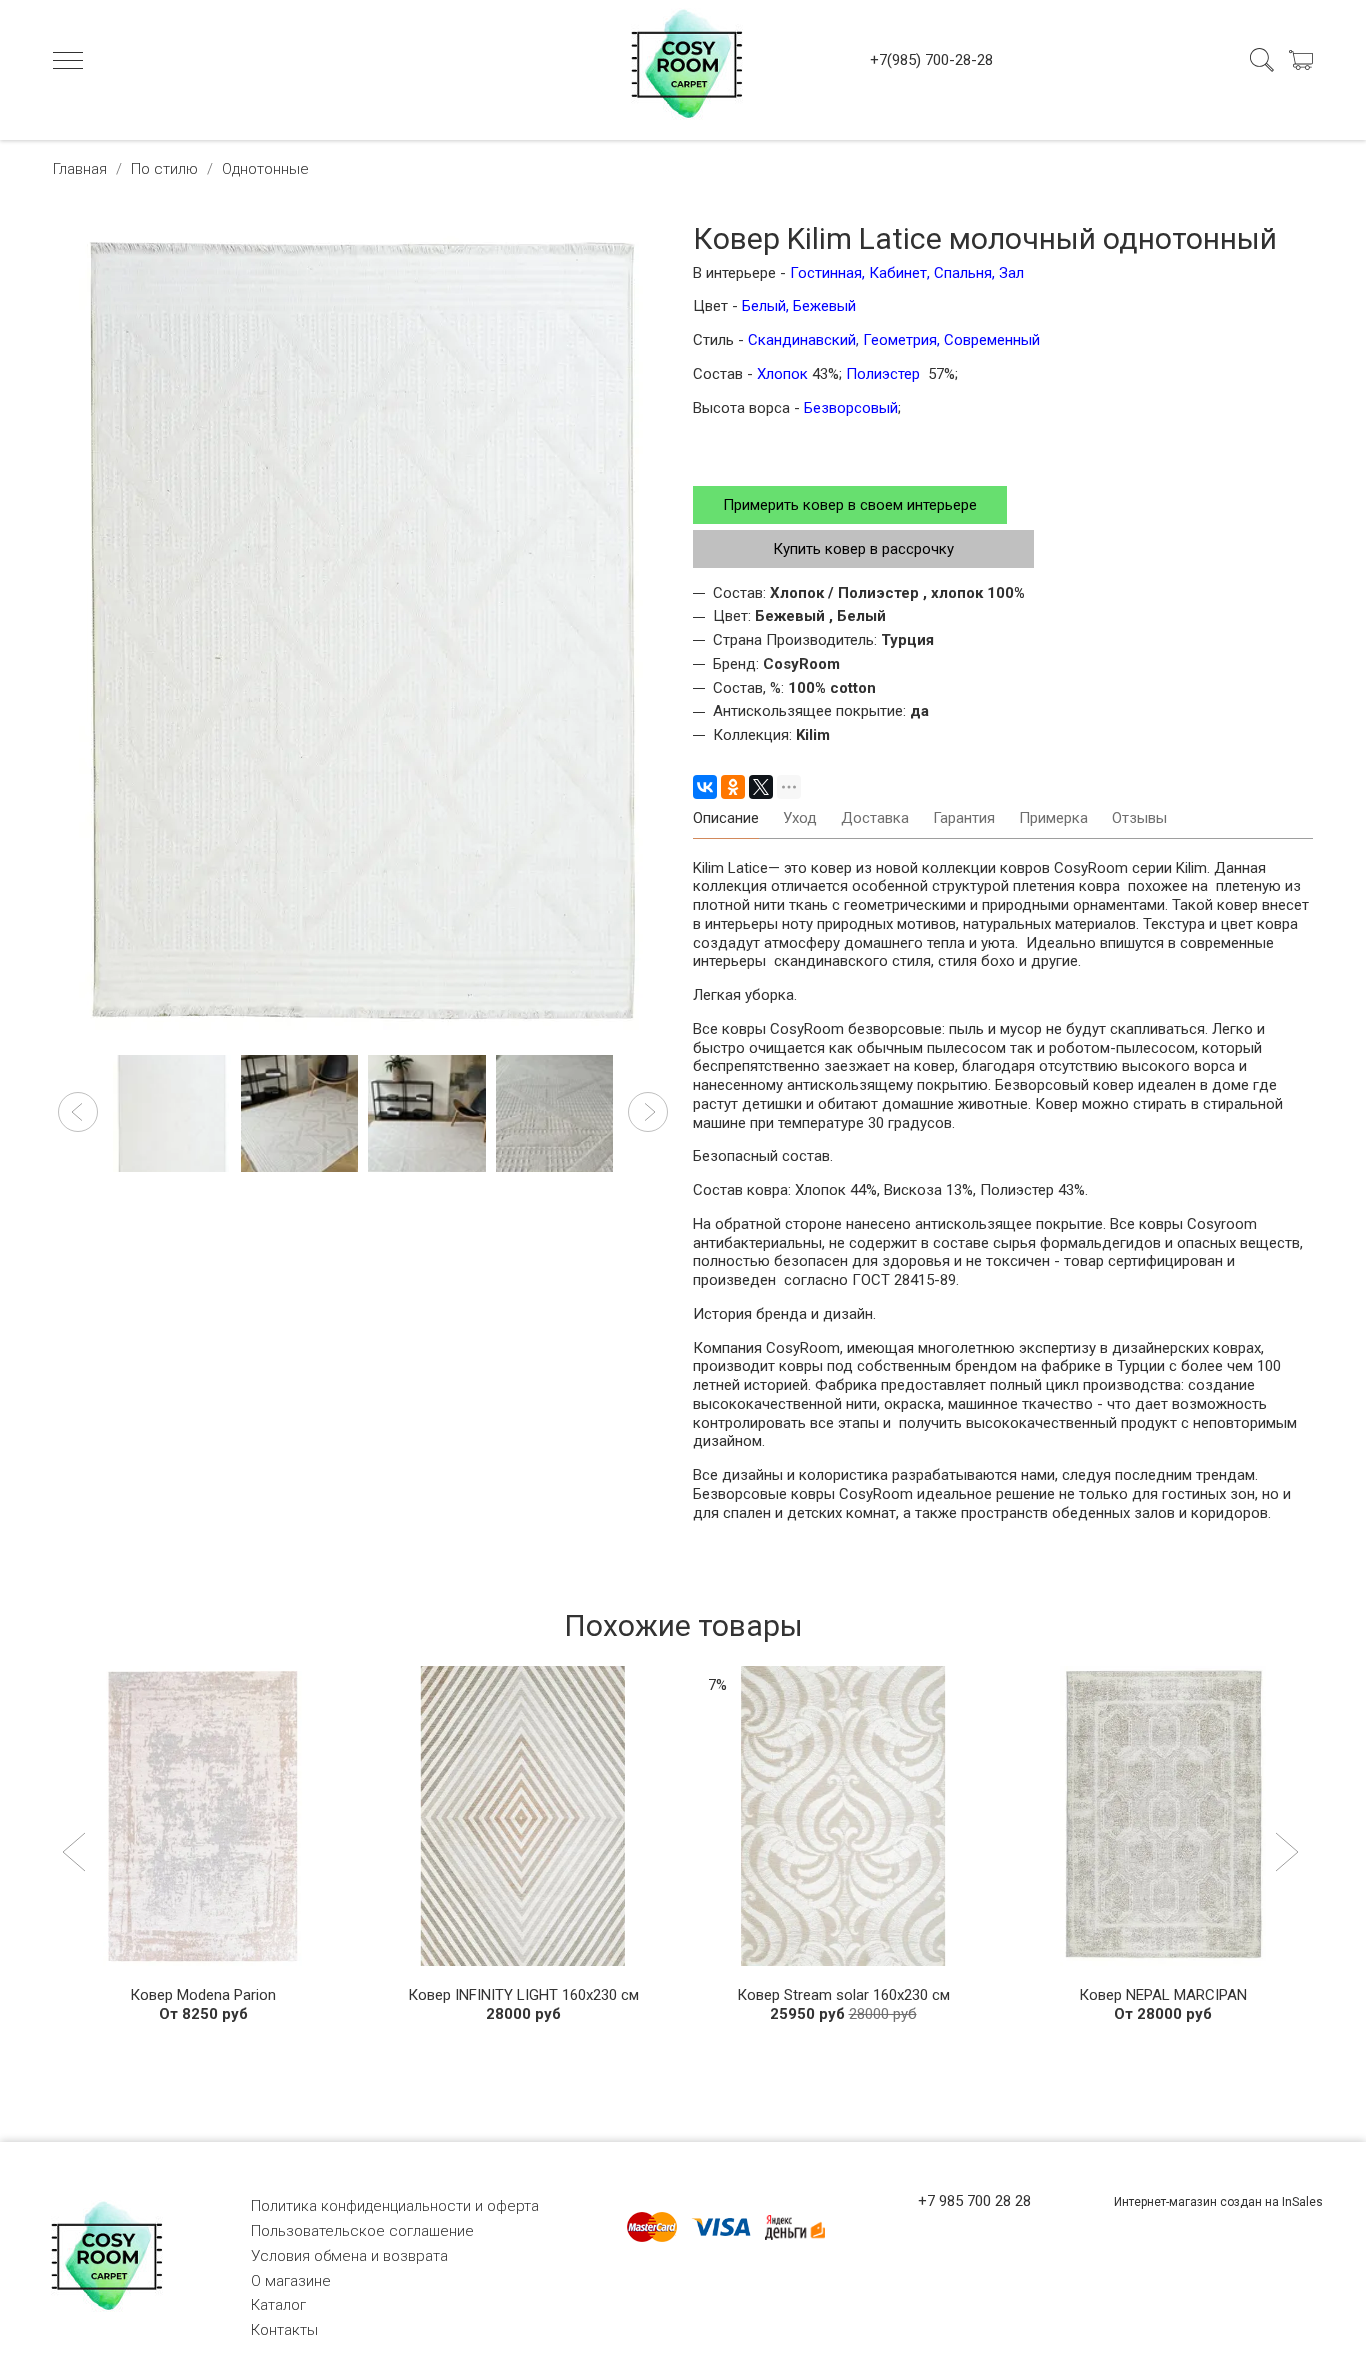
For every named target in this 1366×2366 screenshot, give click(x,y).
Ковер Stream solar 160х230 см (843, 1995)
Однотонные (265, 169)
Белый (764, 306)
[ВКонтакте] (705, 787)
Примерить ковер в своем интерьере (850, 505)
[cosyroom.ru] (683, 60)
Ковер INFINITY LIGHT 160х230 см (523, 1995)
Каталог (278, 2305)
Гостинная (824, 273)
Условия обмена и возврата (349, 2256)
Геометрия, (901, 340)
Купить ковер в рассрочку (863, 549)
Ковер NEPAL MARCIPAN (1163, 1995)
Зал (1011, 273)
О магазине (291, 2281)
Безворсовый (851, 408)
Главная (80, 169)
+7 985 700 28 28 (974, 2201)
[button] (78, 1112)
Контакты (284, 2330)
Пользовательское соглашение (362, 2231)
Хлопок (784, 374)
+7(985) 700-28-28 (931, 60)
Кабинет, (899, 273)
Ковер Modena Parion (203, 1995)
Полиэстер (885, 374)
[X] (761, 787)
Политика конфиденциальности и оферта (395, 2206)
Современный (992, 340)
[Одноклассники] (733, 787)
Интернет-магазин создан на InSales (1218, 2202)
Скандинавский (802, 340)
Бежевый (824, 306)
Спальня (963, 273)
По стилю (164, 169)
